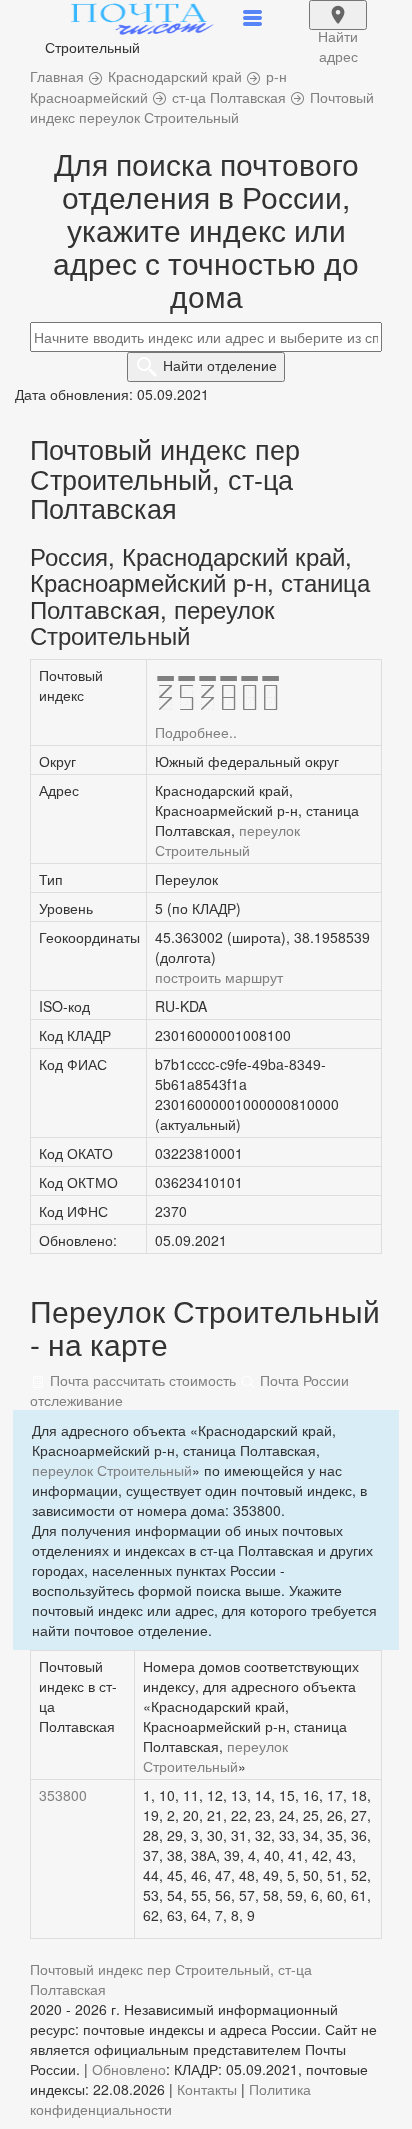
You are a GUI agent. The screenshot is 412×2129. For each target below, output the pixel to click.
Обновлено (129, 2069)
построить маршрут (219, 977)
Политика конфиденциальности (170, 2099)
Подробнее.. (196, 732)
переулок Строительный (227, 840)
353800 (63, 1795)
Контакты (207, 2089)
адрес (338, 28)
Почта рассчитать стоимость (141, 1380)
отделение (220, 365)
